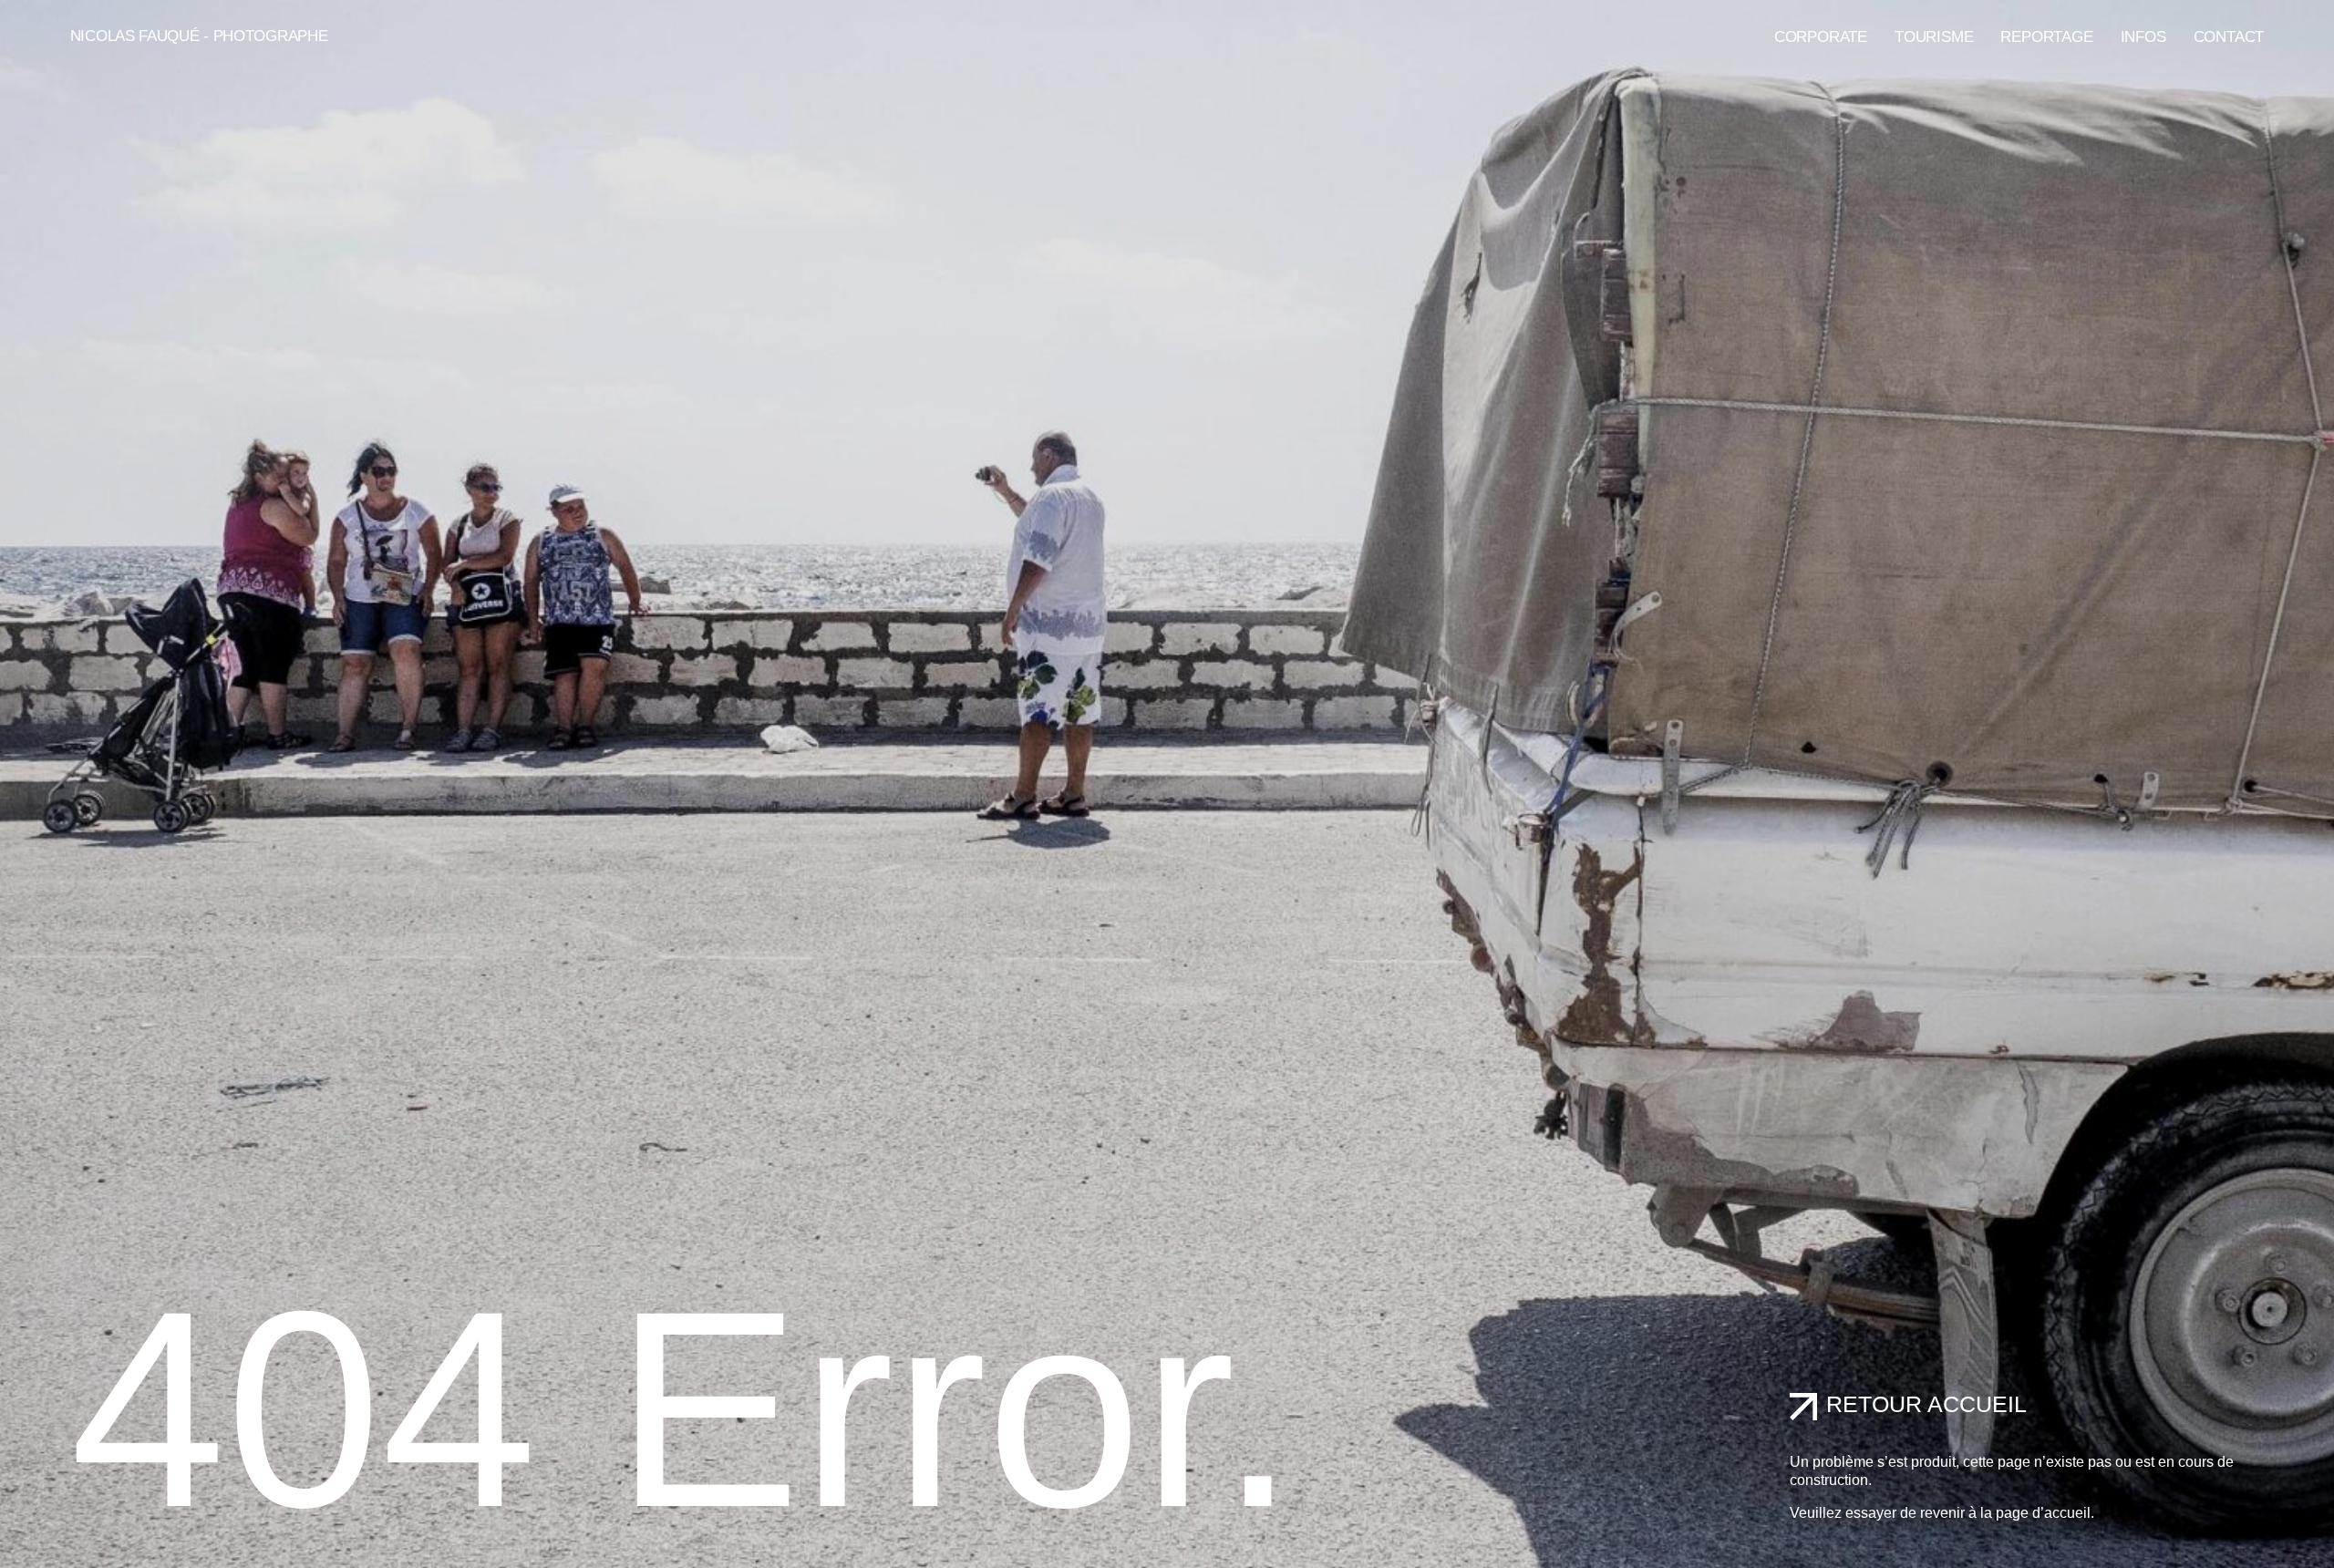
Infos (2143, 37)
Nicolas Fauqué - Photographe (199, 36)
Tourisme (1934, 37)
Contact (2229, 37)
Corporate (1821, 37)
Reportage (2046, 37)
